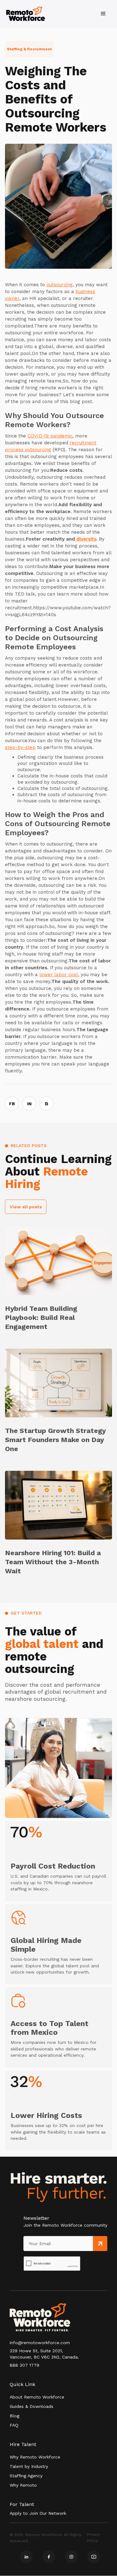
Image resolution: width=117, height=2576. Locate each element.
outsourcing (60, 285)
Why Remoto (23, 2485)
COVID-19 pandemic (50, 436)
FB (12, 1104)
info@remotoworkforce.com (40, 2343)
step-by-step (20, 747)
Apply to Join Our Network (38, 2513)
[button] (103, 14)
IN (29, 1104)
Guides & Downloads (32, 2406)
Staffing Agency (26, 2476)
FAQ (14, 2425)
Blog (15, 2416)
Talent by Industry (29, 2466)
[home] (26, 14)
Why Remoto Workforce (35, 2457)
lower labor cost (59, 975)
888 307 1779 (24, 2365)
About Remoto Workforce (37, 2397)
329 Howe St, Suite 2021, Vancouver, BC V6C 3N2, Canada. (44, 2354)
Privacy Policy (93, 2538)
